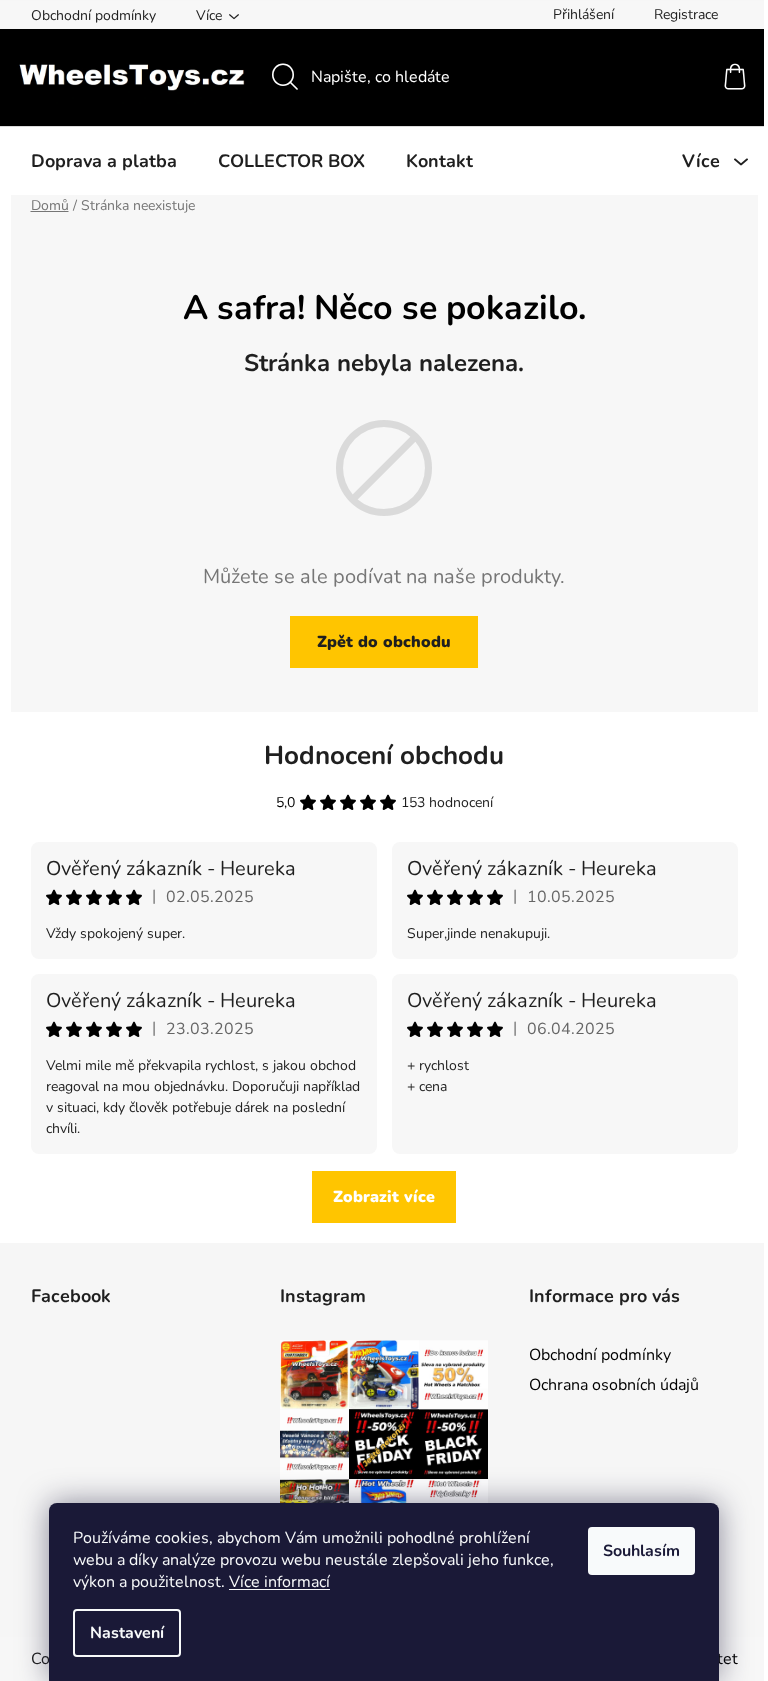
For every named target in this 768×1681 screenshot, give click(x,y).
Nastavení (127, 1633)
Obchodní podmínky (93, 15)
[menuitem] (104, 161)
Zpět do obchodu (384, 642)
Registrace (686, 14)
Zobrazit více (384, 1197)
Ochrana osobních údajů (614, 1385)
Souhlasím (641, 1551)
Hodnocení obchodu (384, 755)
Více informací (279, 1582)
